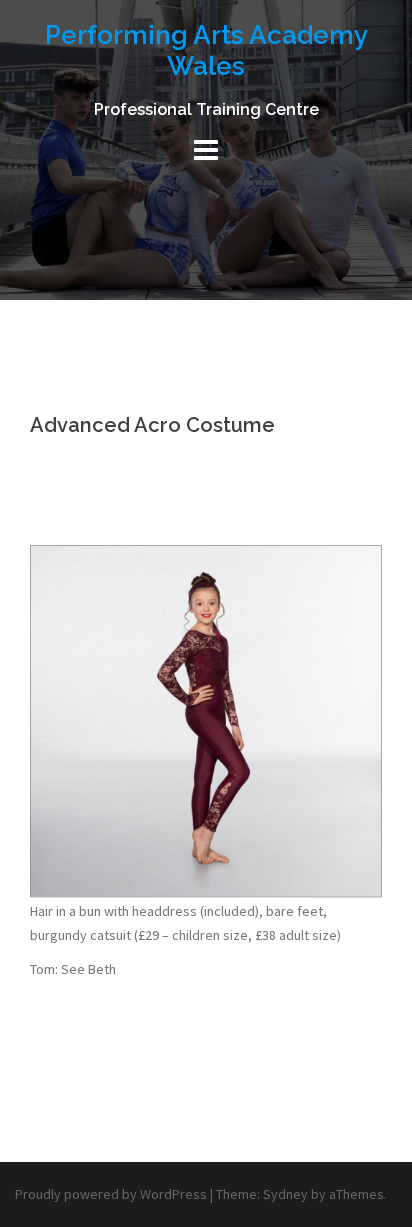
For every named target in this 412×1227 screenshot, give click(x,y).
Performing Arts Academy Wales (206, 50)
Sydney (285, 1194)
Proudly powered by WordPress (111, 1194)
